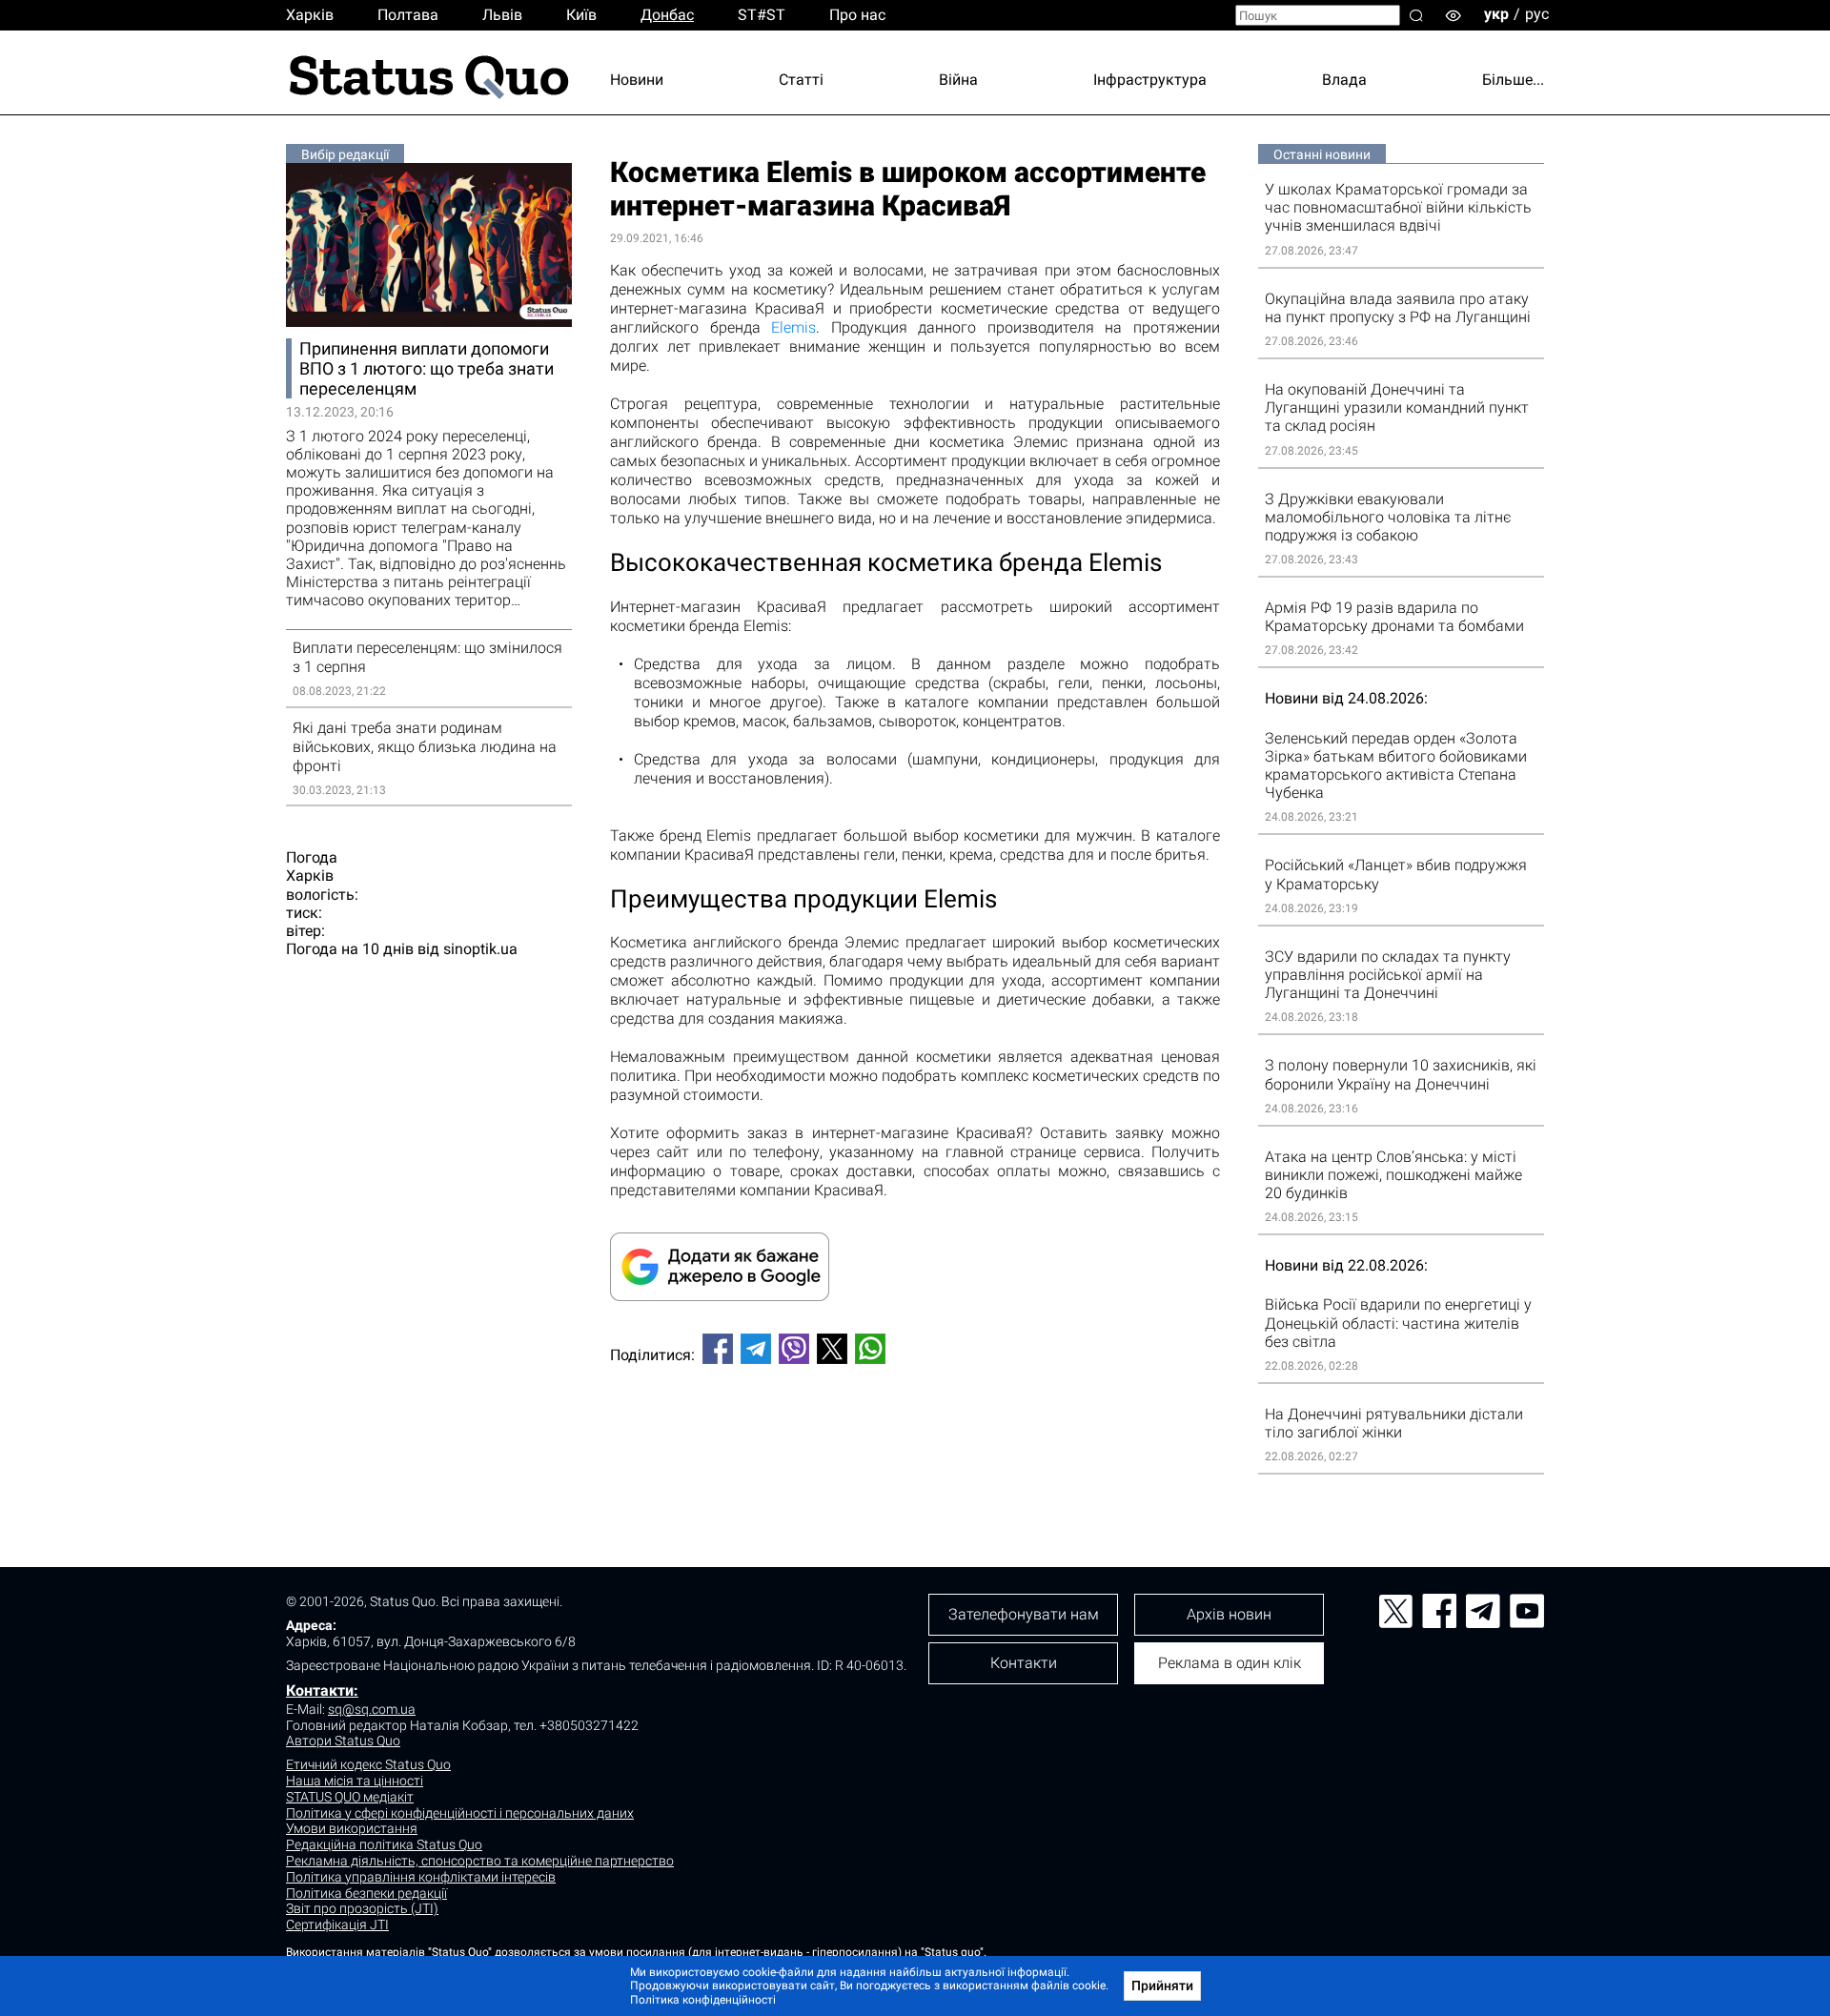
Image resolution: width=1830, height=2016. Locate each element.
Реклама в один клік (1230, 1663)
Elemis (793, 327)
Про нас (857, 15)
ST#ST (762, 15)
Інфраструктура (1150, 80)
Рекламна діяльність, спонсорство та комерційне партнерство (480, 1861)
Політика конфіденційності (703, 2000)
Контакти (1024, 1663)
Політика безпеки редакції (366, 1893)
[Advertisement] (915, 1442)
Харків (310, 15)
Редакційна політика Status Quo (384, 1844)
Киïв (581, 15)
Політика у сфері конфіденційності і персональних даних (460, 1813)
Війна (958, 80)
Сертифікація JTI (337, 1924)
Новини (637, 80)
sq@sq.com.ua (372, 1709)
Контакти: (322, 1690)
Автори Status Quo (343, 1741)
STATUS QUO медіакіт (350, 1797)
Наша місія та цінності (355, 1781)
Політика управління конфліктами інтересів (421, 1877)
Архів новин (1229, 1614)
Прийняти (1162, 1985)
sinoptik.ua (480, 949)
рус (1537, 14)
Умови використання (352, 1828)
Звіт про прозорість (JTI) (362, 1908)
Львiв (502, 15)
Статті (801, 80)
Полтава (408, 15)
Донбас (667, 15)
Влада (1344, 80)
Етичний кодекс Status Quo (368, 1764)
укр (1496, 14)
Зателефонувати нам (1024, 1614)
